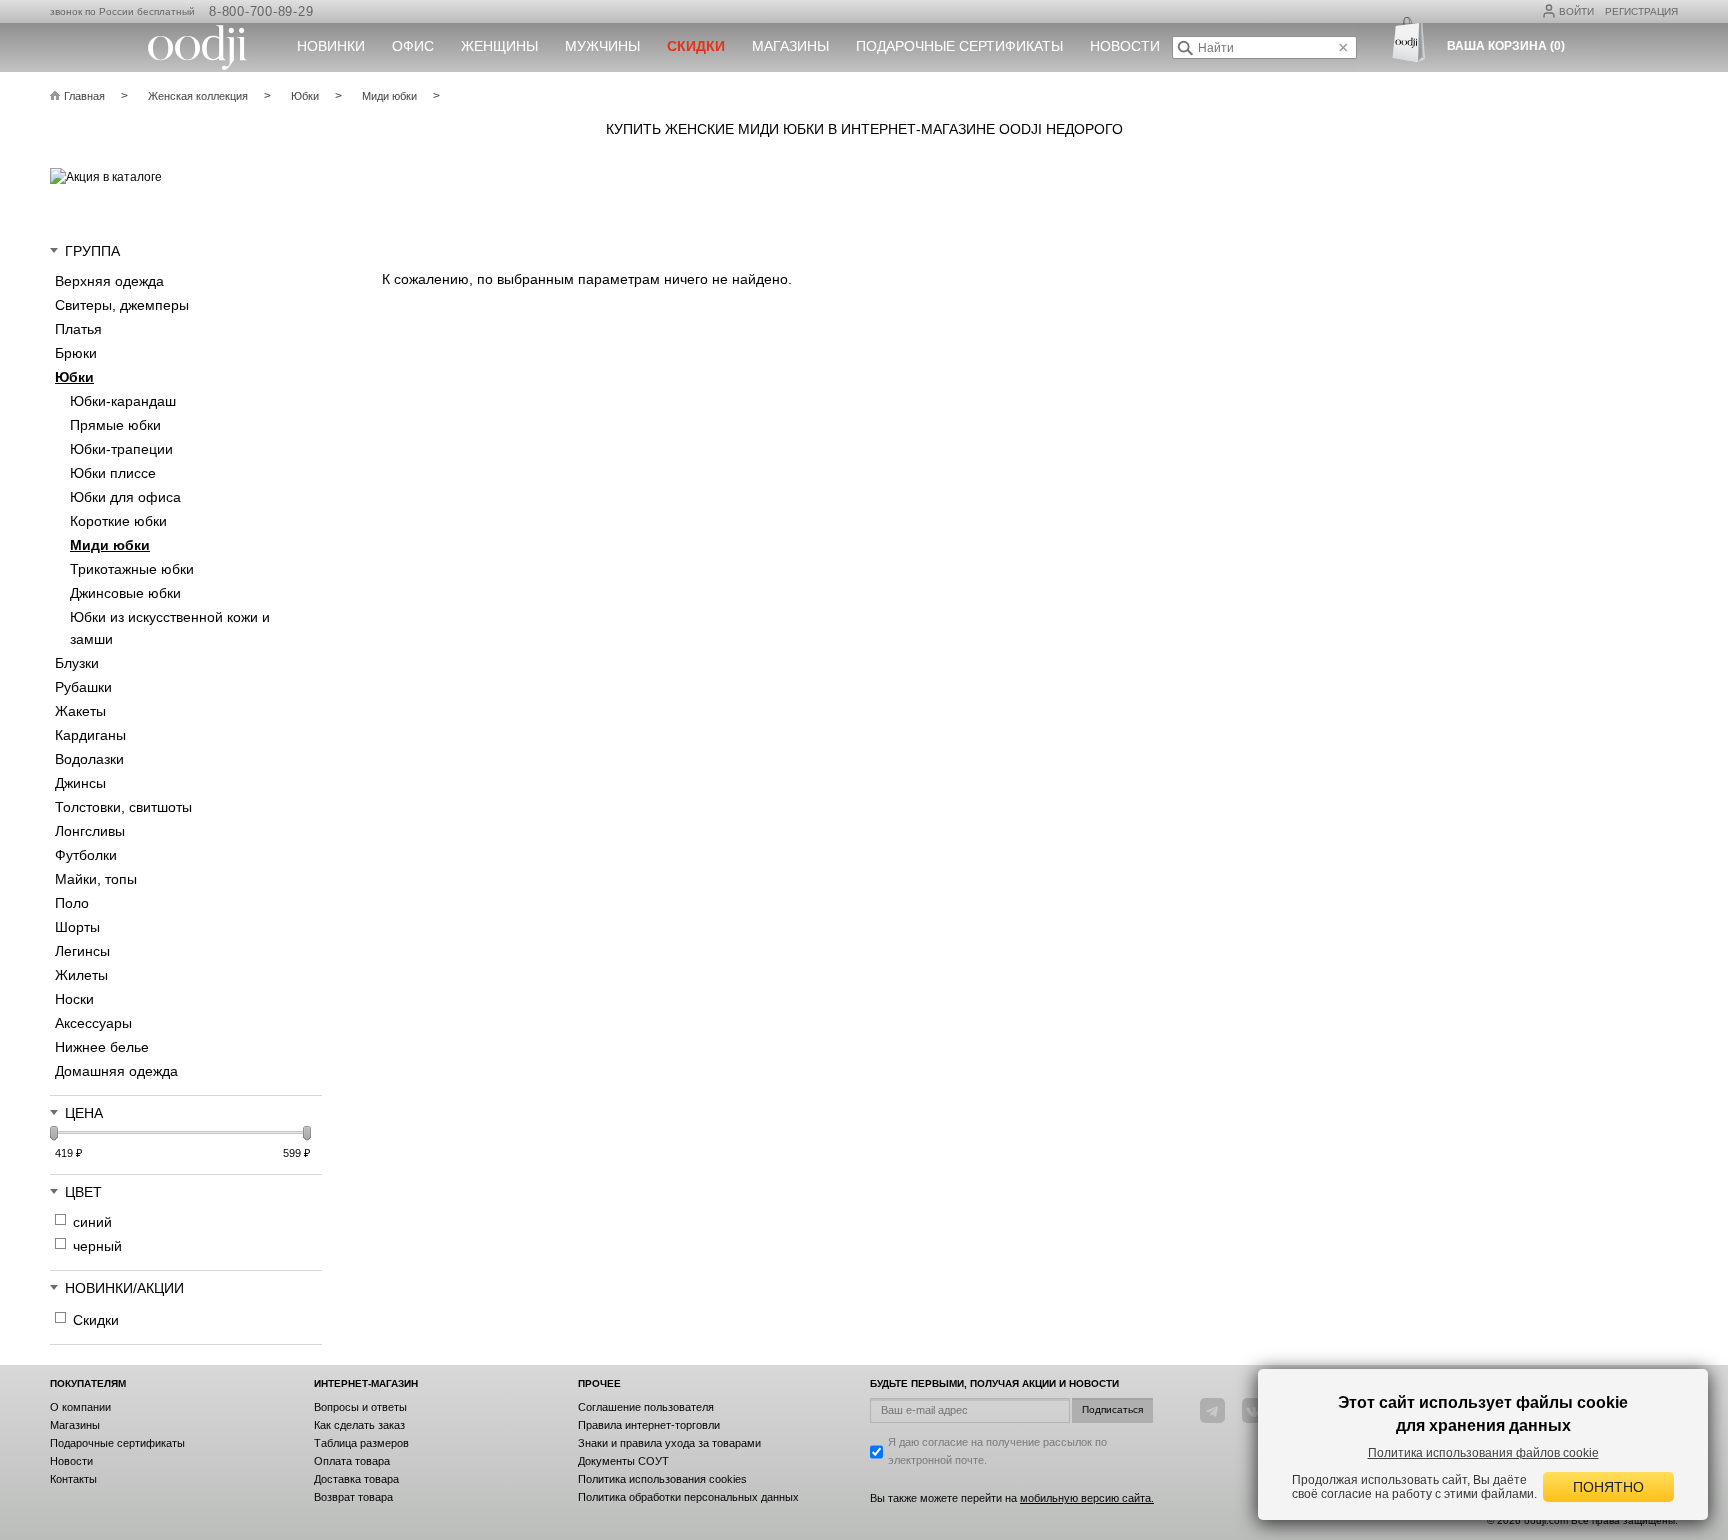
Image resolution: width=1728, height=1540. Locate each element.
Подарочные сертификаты (959, 46)
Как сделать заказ (359, 1425)
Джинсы (80, 783)
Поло (72, 903)
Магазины (790, 46)
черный (97, 1246)
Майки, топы (96, 879)
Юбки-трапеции (121, 449)
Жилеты (81, 975)
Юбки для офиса (125, 497)
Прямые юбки (115, 425)
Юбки (74, 377)
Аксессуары (93, 1023)
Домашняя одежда (116, 1071)
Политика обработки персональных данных (688, 1497)
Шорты (77, 927)
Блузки (77, 663)
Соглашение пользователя (646, 1407)
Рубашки (83, 687)
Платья (78, 329)
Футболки (86, 855)
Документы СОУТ (623, 1461)
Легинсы (82, 951)
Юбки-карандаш (123, 401)
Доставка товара (356, 1479)
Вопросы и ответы (360, 1407)
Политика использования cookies (662, 1479)
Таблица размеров (361, 1443)
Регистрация (1641, 11)
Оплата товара (352, 1461)
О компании (80, 1407)
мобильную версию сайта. (1087, 1498)
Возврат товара (353, 1497)
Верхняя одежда (109, 281)
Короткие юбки (118, 521)
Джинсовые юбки (125, 593)
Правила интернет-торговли (649, 1425)
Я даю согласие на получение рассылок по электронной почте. (997, 1451)
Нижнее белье (102, 1047)
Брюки (76, 353)
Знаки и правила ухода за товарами (669, 1443)
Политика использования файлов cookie (1483, 1453)
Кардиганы (90, 735)
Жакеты (80, 711)
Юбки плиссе (113, 473)
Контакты (73, 1479)
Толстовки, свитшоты (123, 807)
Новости (1125, 46)
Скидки (96, 1320)
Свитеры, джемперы (122, 305)
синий (92, 1222)
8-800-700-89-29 (261, 11)
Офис (413, 46)
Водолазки (89, 759)
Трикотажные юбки (132, 569)
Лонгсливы (90, 831)
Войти (1576, 11)
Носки (74, 999)
